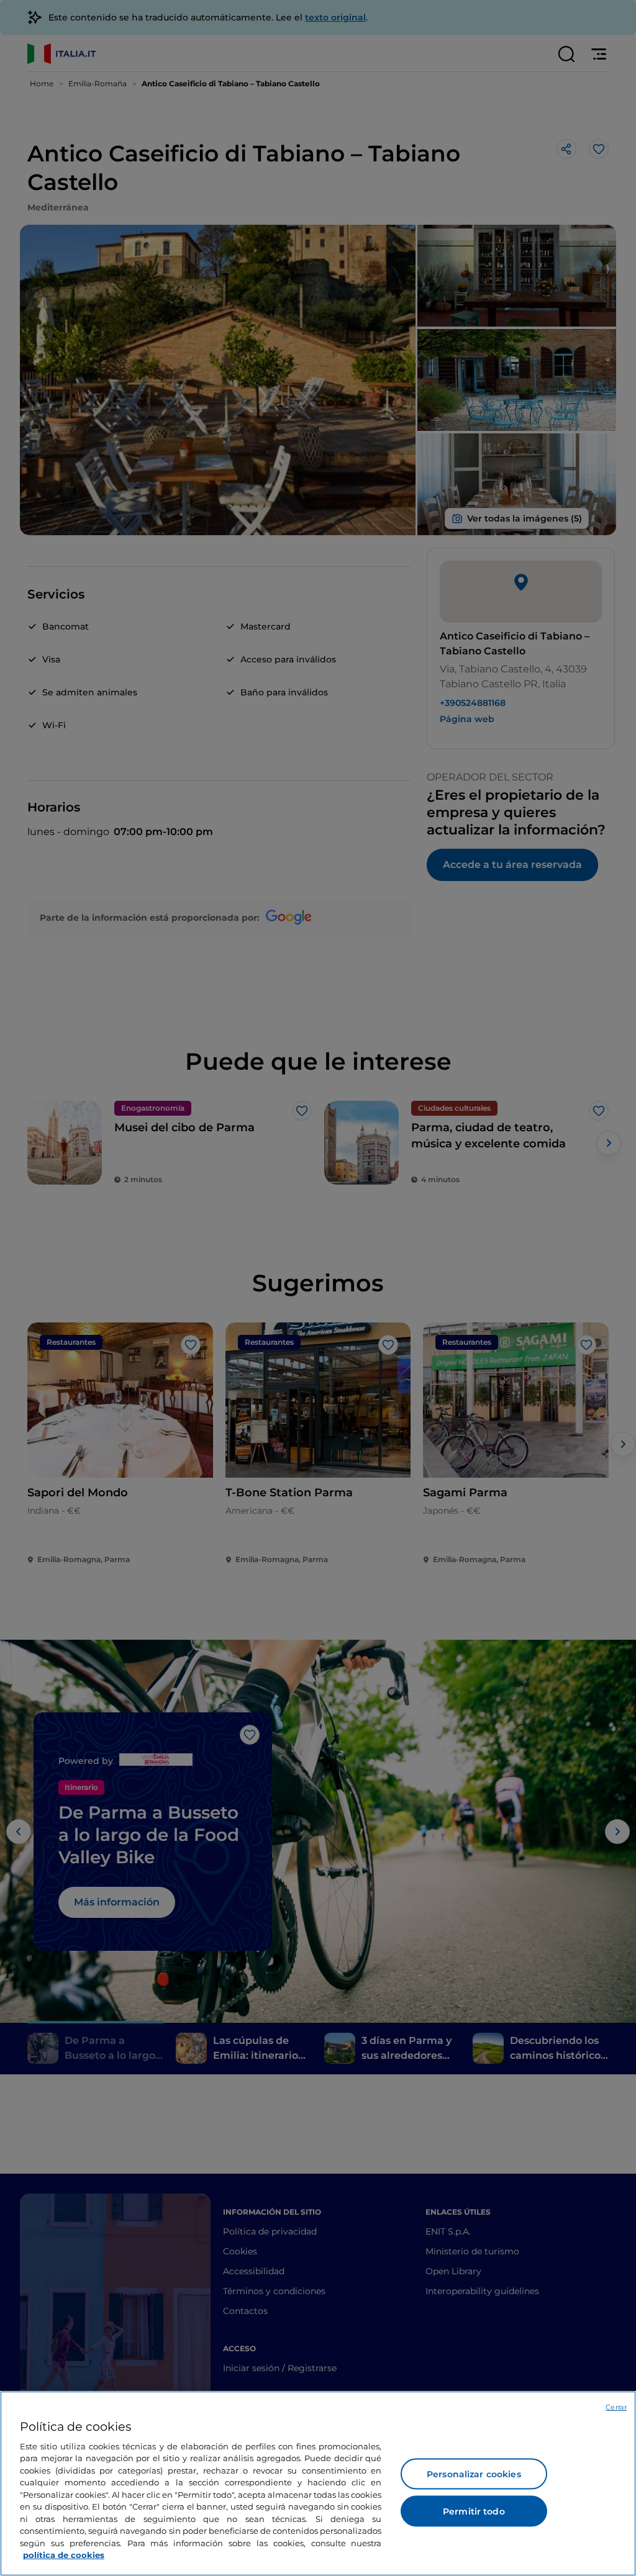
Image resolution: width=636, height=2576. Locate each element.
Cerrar (616, 2407)
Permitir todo (474, 2511)
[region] (318, 2483)
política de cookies (64, 2555)
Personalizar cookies (474, 2474)
